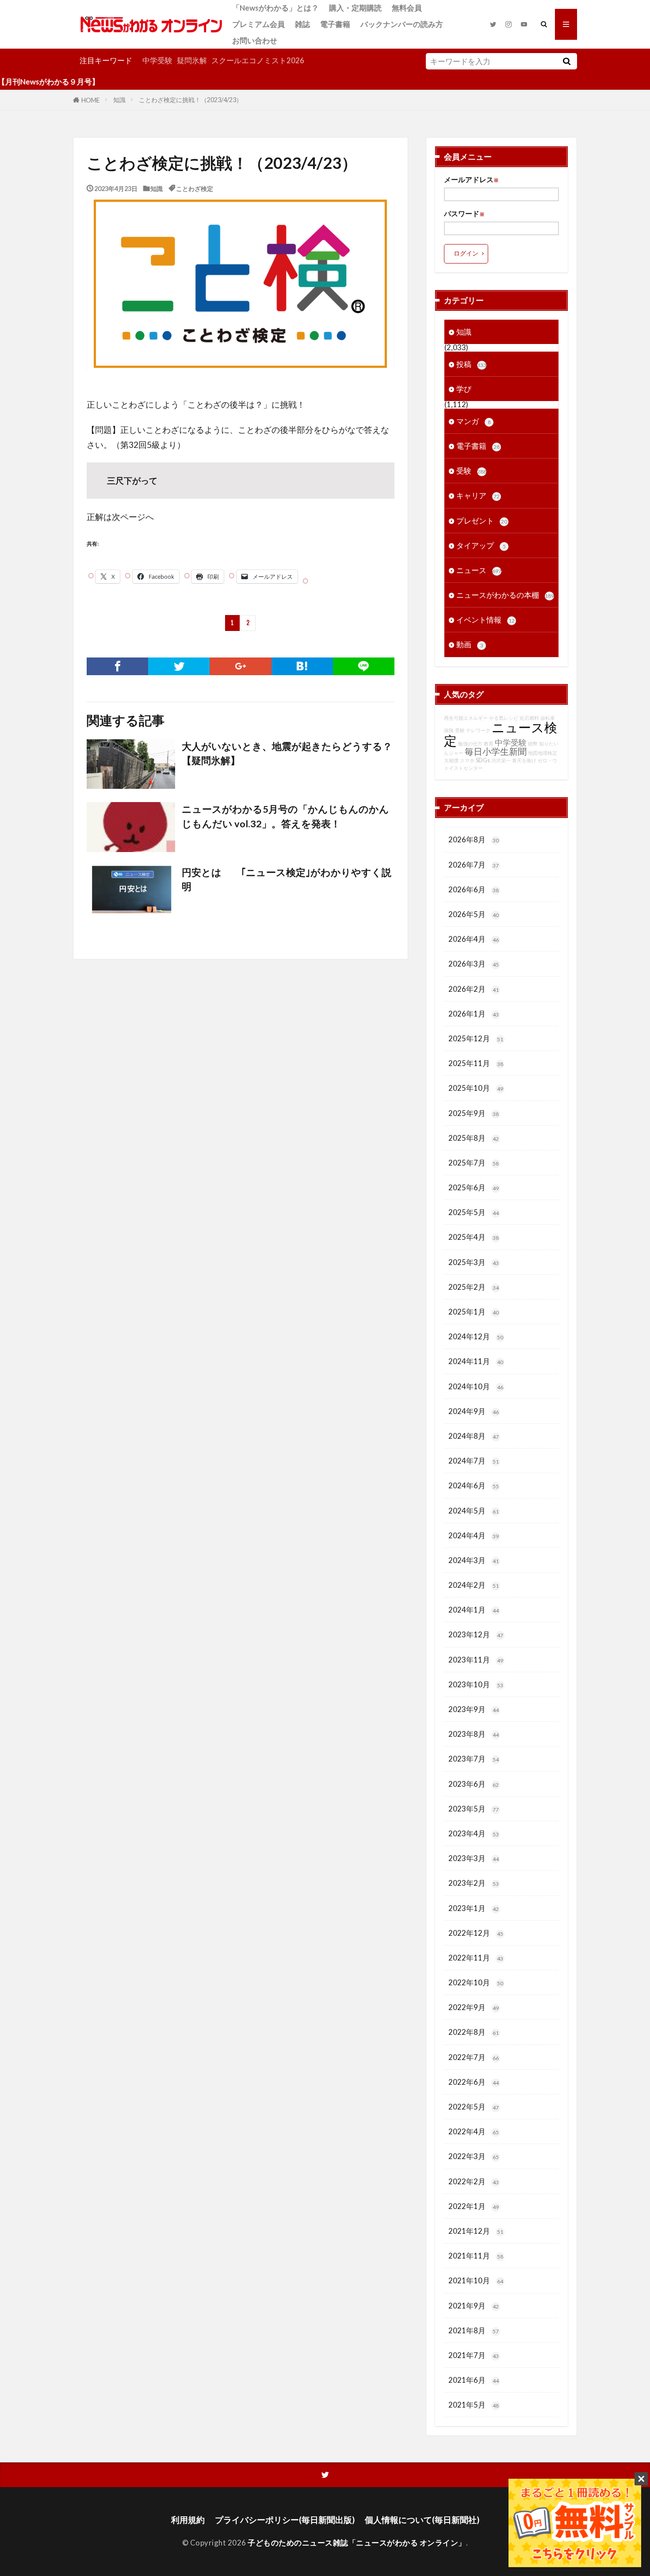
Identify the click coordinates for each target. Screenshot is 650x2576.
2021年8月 (474, 2330)
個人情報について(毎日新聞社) (422, 2520)
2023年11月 (476, 1660)
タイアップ (481, 545)
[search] (566, 61)
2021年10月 (476, 2280)
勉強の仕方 (470, 743)
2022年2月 (474, 2181)
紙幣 (533, 743)
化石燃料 (529, 718)
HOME (91, 100)
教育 (489, 743)
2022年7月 (474, 2057)
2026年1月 (474, 1014)
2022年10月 (476, 1982)
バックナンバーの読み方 (402, 24)
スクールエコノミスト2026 (258, 60)
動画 (470, 644)
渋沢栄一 (501, 760)
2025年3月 (474, 1262)
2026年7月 (474, 865)
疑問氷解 (192, 60)
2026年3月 (474, 964)
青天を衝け (524, 760)
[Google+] (240, 666)
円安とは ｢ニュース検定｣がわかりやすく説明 (287, 879)
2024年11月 (476, 1361)
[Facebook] (117, 666)
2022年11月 (476, 1958)
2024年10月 (476, 1386)
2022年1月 (474, 2206)
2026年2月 (474, 989)
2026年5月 (474, 914)
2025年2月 (474, 1287)
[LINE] (364, 666)
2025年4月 (474, 1237)
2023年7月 (474, 1759)
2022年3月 (474, 2156)
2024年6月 (474, 1485)
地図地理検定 (543, 753)
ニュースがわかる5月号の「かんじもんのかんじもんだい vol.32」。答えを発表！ (285, 816)
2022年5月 (474, 2107)
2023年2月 (474, 1883)
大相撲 (451, 760)
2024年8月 (474, 1436)
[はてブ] (302, 666)
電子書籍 (335, 24)
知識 (119, 100)
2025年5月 (474, 1212)
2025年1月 (474, 1312)
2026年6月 (474, 889)
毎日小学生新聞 (496, 751)
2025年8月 (474, 1138)
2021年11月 (476, 2256)
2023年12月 (476, 1634)
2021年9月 (474, 2306)
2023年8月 (474, 1734)
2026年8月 (474, 839)
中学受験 (157, 60)
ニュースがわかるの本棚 (505, 595)
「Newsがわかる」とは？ (275, 8)
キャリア (478, 495)
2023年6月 (474, 1784)
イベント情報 (486, 620)
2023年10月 (476, 1684)
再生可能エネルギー (466, 718)
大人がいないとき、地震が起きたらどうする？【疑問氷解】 (287, 753)
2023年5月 (474, 1809)
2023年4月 (474, 1833)
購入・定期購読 (355, 8)
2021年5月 (474, 2405)
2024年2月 (474, 1585)
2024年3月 (474, 1560)
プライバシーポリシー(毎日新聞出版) (285, 2520)
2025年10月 (476, 1088)
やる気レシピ (504, 718)
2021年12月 (476, 2231)
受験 (471, 471)
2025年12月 (476, 1038)
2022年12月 (476, 1933)
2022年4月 (474, 2131)
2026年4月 (474, 939)
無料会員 (407, 8)
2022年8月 (474, 2032)
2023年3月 (474, 1858)
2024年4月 (474, 1535)
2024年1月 (474, 1610)
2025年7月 (474, 1163)
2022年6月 (474, 2082)
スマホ (467, 760)
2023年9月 (474, 1709)
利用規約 (188, 2520)
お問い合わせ (255, 40)
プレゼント (482, 521)
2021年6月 (474, 2380)
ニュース (479, 570)
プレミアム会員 (258, 24)
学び (464, 389)
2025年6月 (474, 1187)
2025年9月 (474, 1113)
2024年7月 (474, 1461)
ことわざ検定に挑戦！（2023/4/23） (191, 100)
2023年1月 (474, 1908)
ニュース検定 (501, 734)
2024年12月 (476, 1336)
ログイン (466, 253)
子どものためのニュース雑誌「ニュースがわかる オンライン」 (357, 2543)
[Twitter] (179, 666)
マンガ (474, 421)
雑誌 (302, 24)
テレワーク (478, 730)
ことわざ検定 (195, 188)
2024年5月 (474, 1511)
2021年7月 (474, 2355)
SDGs (483, 760)
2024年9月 (474, 1411)
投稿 (471, 364)
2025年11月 (476, 1063)
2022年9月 (474, 2007)
